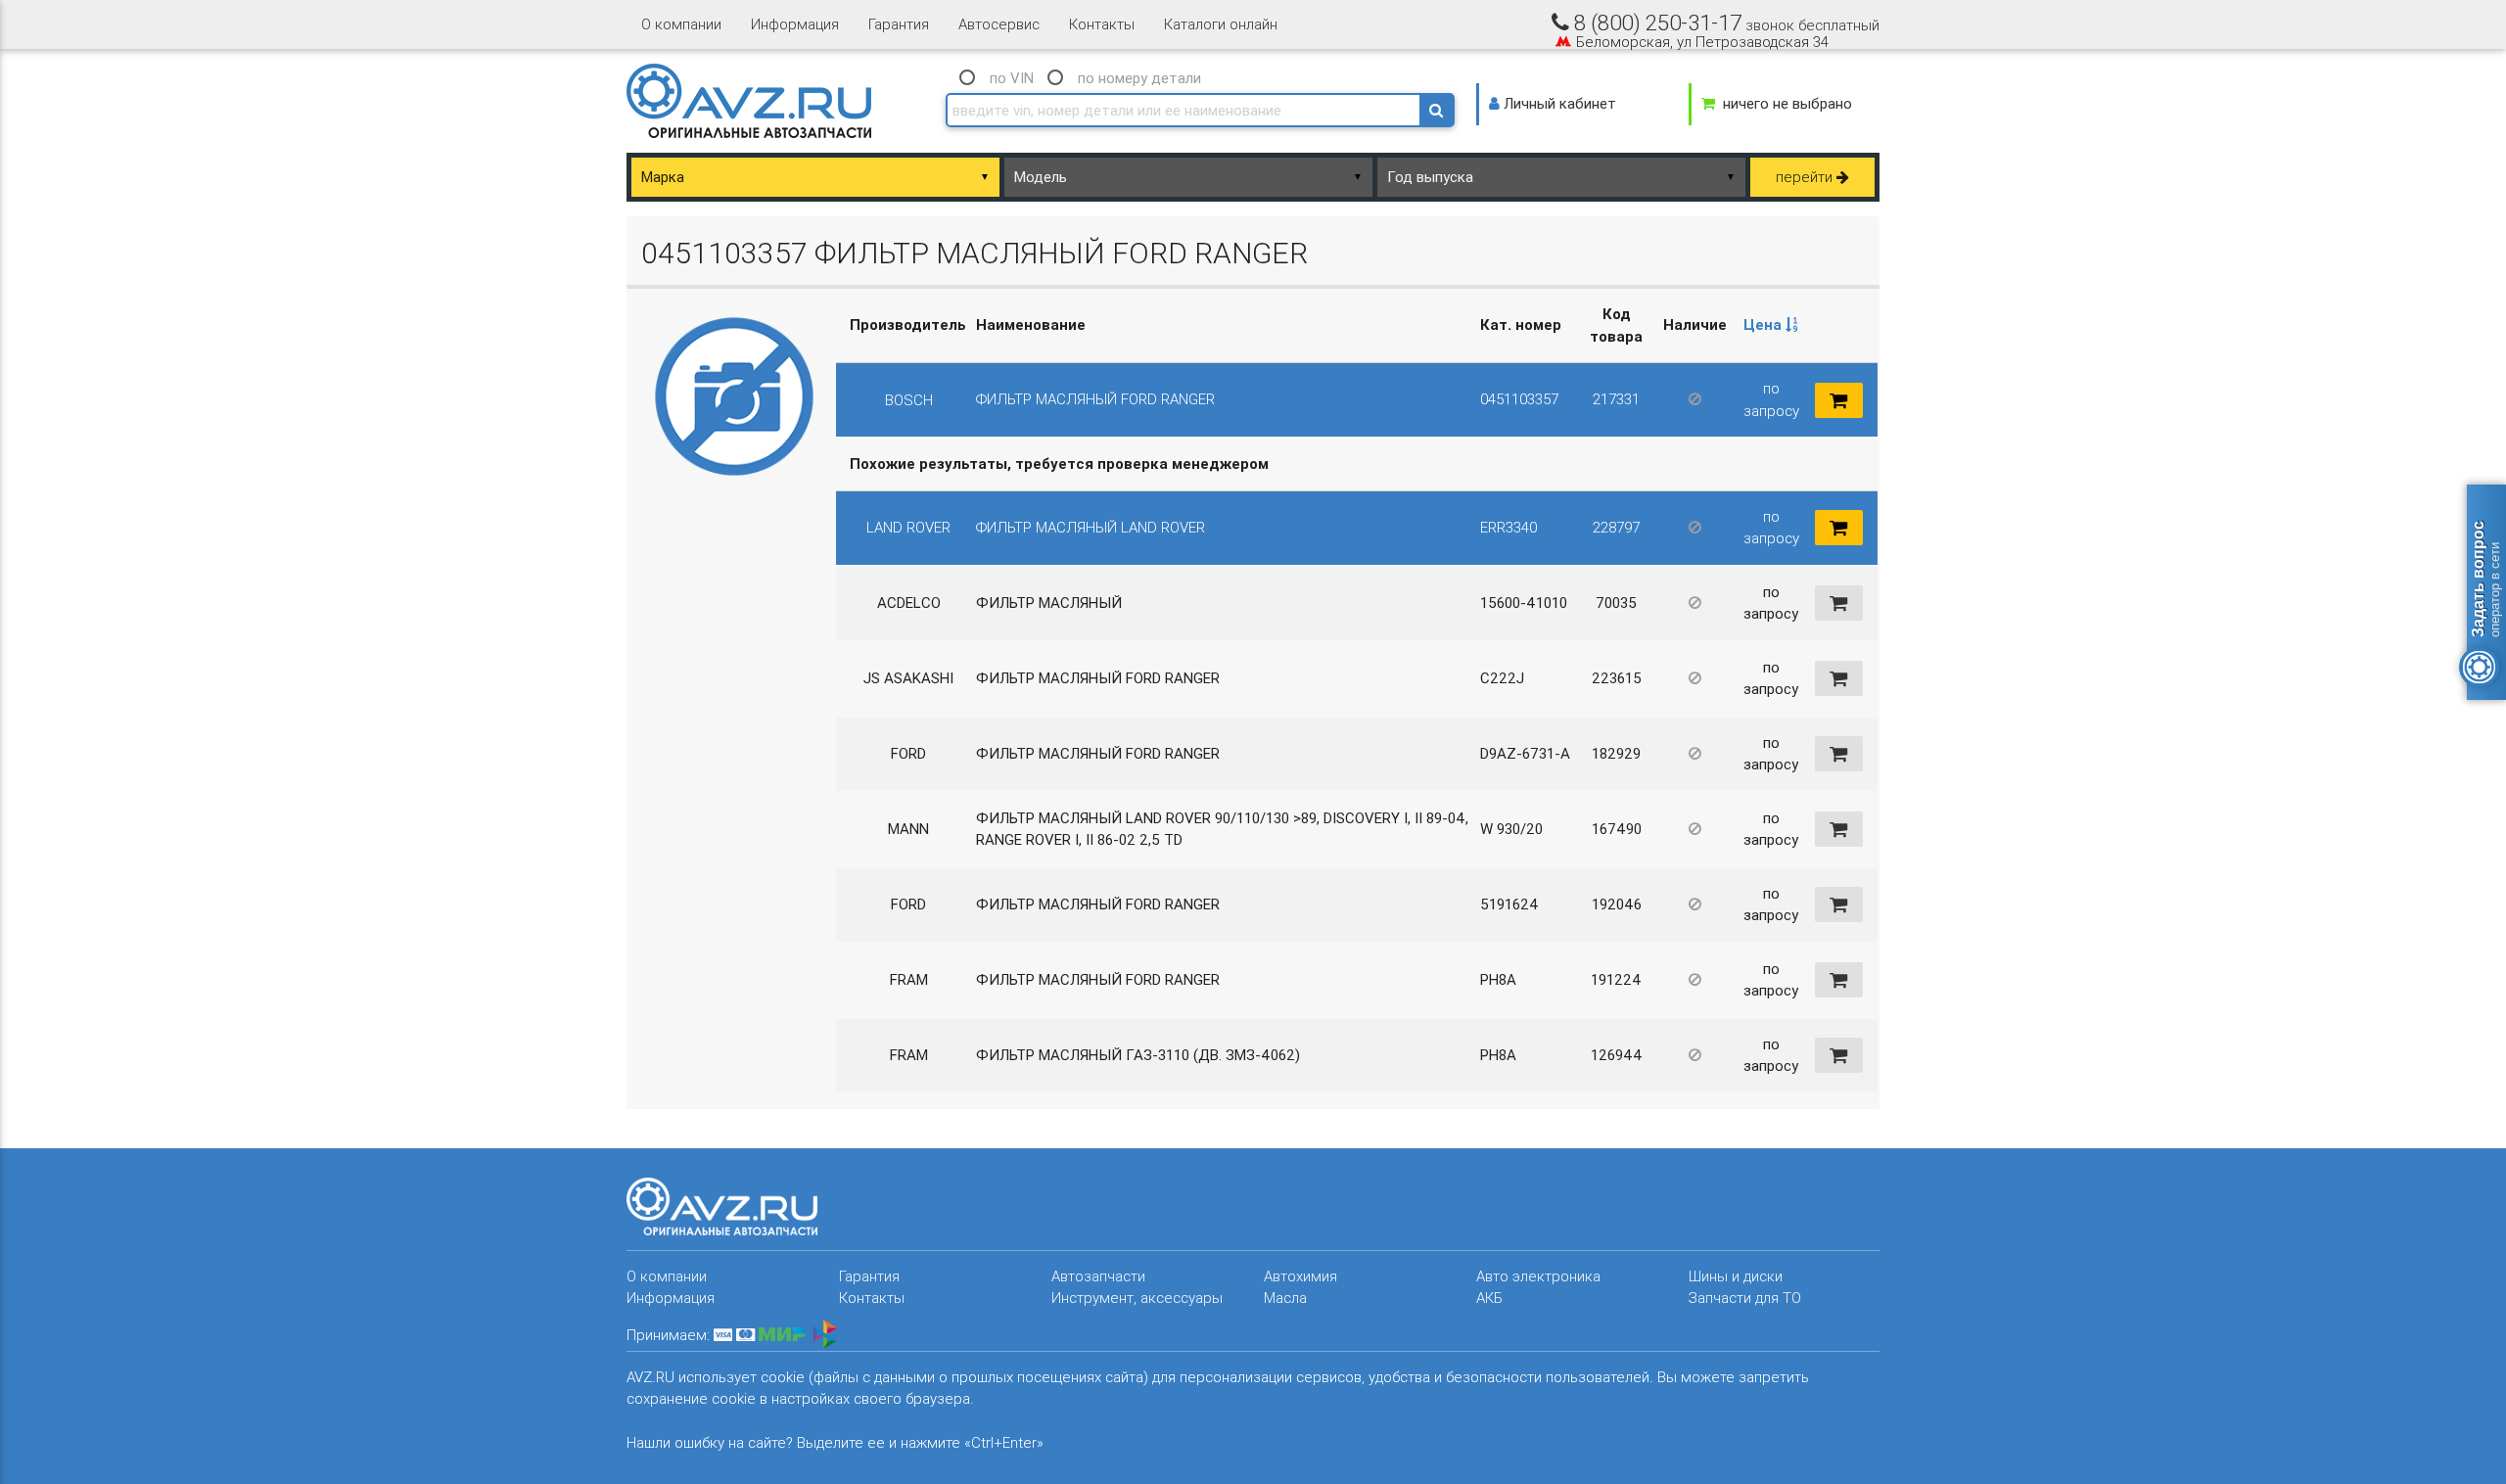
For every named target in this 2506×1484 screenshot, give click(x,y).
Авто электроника (1538, 1276)
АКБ (1489, 1298)
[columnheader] (1771, 326)
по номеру (1139, 78)
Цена (1764, 325)
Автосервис (999, 24)
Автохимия (1300, 1276)
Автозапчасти (1098, 1276)
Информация (795, 24)
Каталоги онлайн (1221, 24)
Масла (1285, 1298)
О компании (681, 24)
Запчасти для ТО (1745, 1298)
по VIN (1012, 78)
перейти (1806, 177)
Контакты (1102, 24)
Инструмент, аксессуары (1137, 1298)
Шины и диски (1736, 1276)
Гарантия (899, 24)
